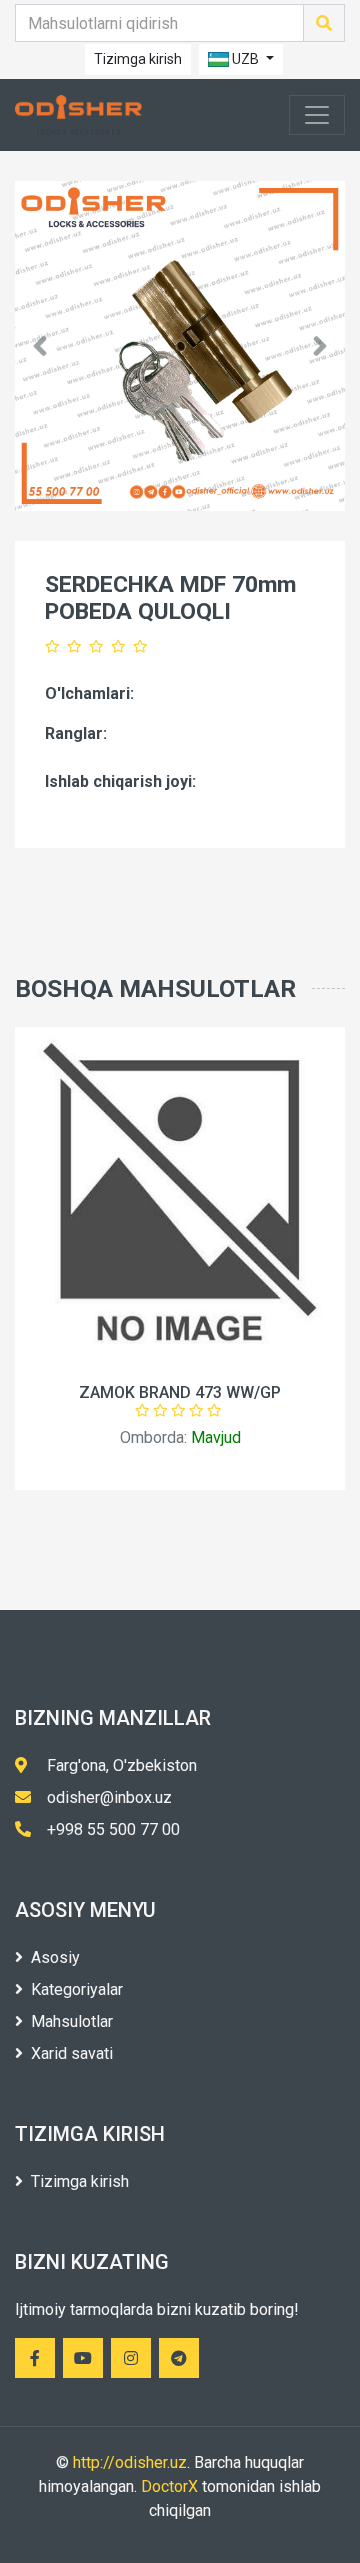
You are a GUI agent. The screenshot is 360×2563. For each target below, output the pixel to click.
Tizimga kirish (138, 59)
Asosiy (55, 1957)
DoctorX (169, 2486)
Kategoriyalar (77, 1989)
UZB (245, 59)
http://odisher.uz (130, 2462)
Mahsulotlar (72, 2021)
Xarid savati (72, 2053)
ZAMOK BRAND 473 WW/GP (180, 1392)
